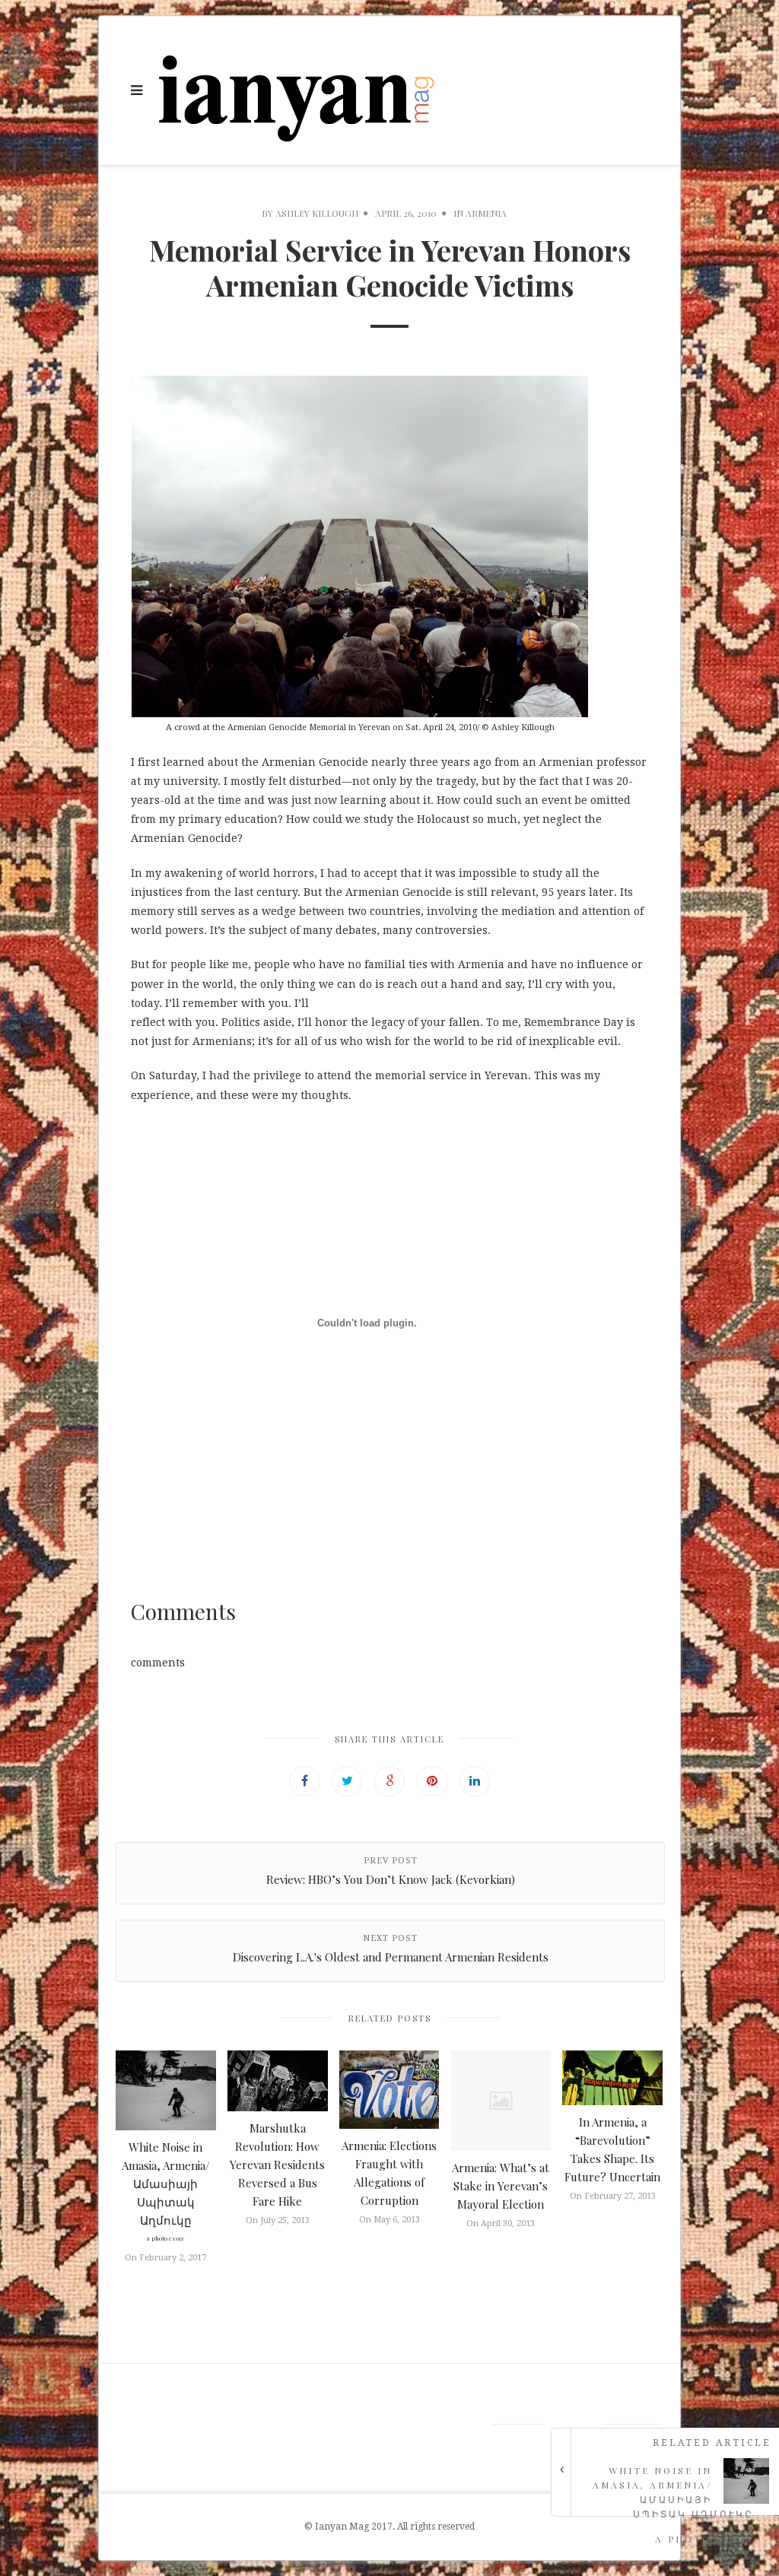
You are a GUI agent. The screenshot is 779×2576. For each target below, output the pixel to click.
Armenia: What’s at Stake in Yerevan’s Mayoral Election (501, 2186)
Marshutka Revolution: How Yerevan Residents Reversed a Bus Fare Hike (277, 2165)
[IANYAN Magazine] (297, 91)
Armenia (486, 213)
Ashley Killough (317, 213)
